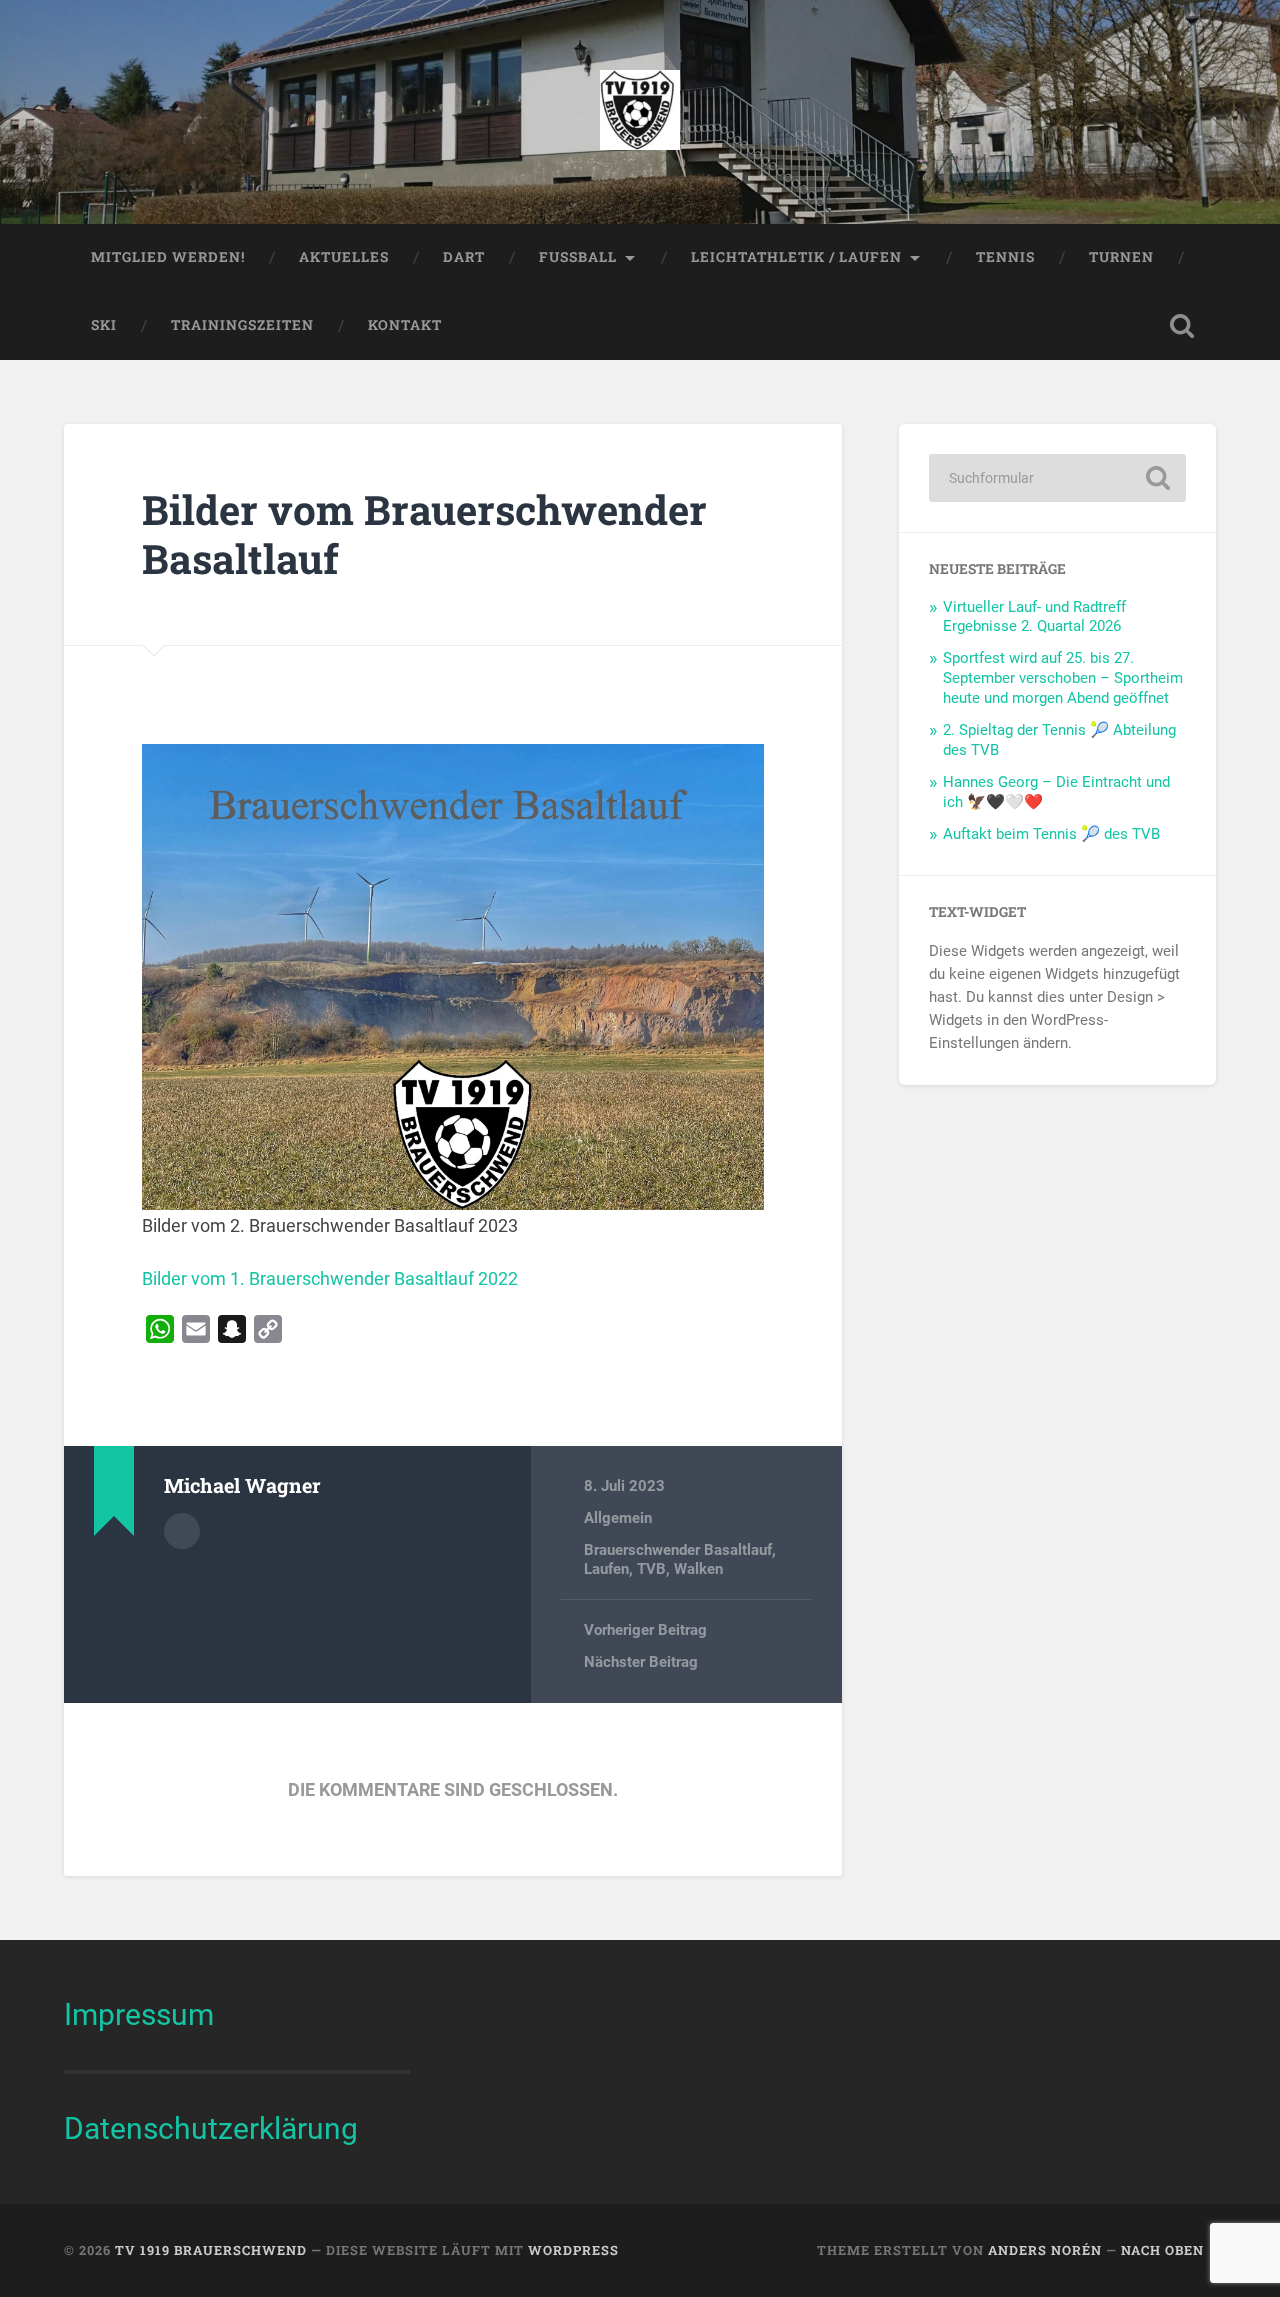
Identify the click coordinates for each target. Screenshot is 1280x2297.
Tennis (1005, 257)
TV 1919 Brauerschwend (211, 2250)
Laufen (606, 1569)
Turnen (1121, 257)
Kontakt (405, 325)
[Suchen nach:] (1057, 478)
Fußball (578, 257)
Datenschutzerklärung (211, 2128)
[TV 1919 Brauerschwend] (640, 112)
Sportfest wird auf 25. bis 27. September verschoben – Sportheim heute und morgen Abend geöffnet (1063, 678)
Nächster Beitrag (641, 1662)
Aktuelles (344, 257)
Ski (104, 325)
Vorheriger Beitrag (645, 1630)
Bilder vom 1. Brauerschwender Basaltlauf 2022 (330, 1278)
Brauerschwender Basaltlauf (678, 1550)
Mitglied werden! (168, 257)
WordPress (573, 2250)
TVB (651, 1569)
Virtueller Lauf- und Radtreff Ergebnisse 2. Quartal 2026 (1034, 617)
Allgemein (618, 1518)
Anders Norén (1045, 2250)
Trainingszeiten (242, 325)
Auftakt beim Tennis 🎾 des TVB (1051, 834)
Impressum (139, 2014)
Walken (698, 1569)
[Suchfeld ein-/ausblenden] (1182, 326)
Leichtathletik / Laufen (796, 257)
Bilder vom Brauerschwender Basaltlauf (424, 534)
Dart (464, 257)
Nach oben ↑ (1168, 2250)
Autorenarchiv (182, 1531)
